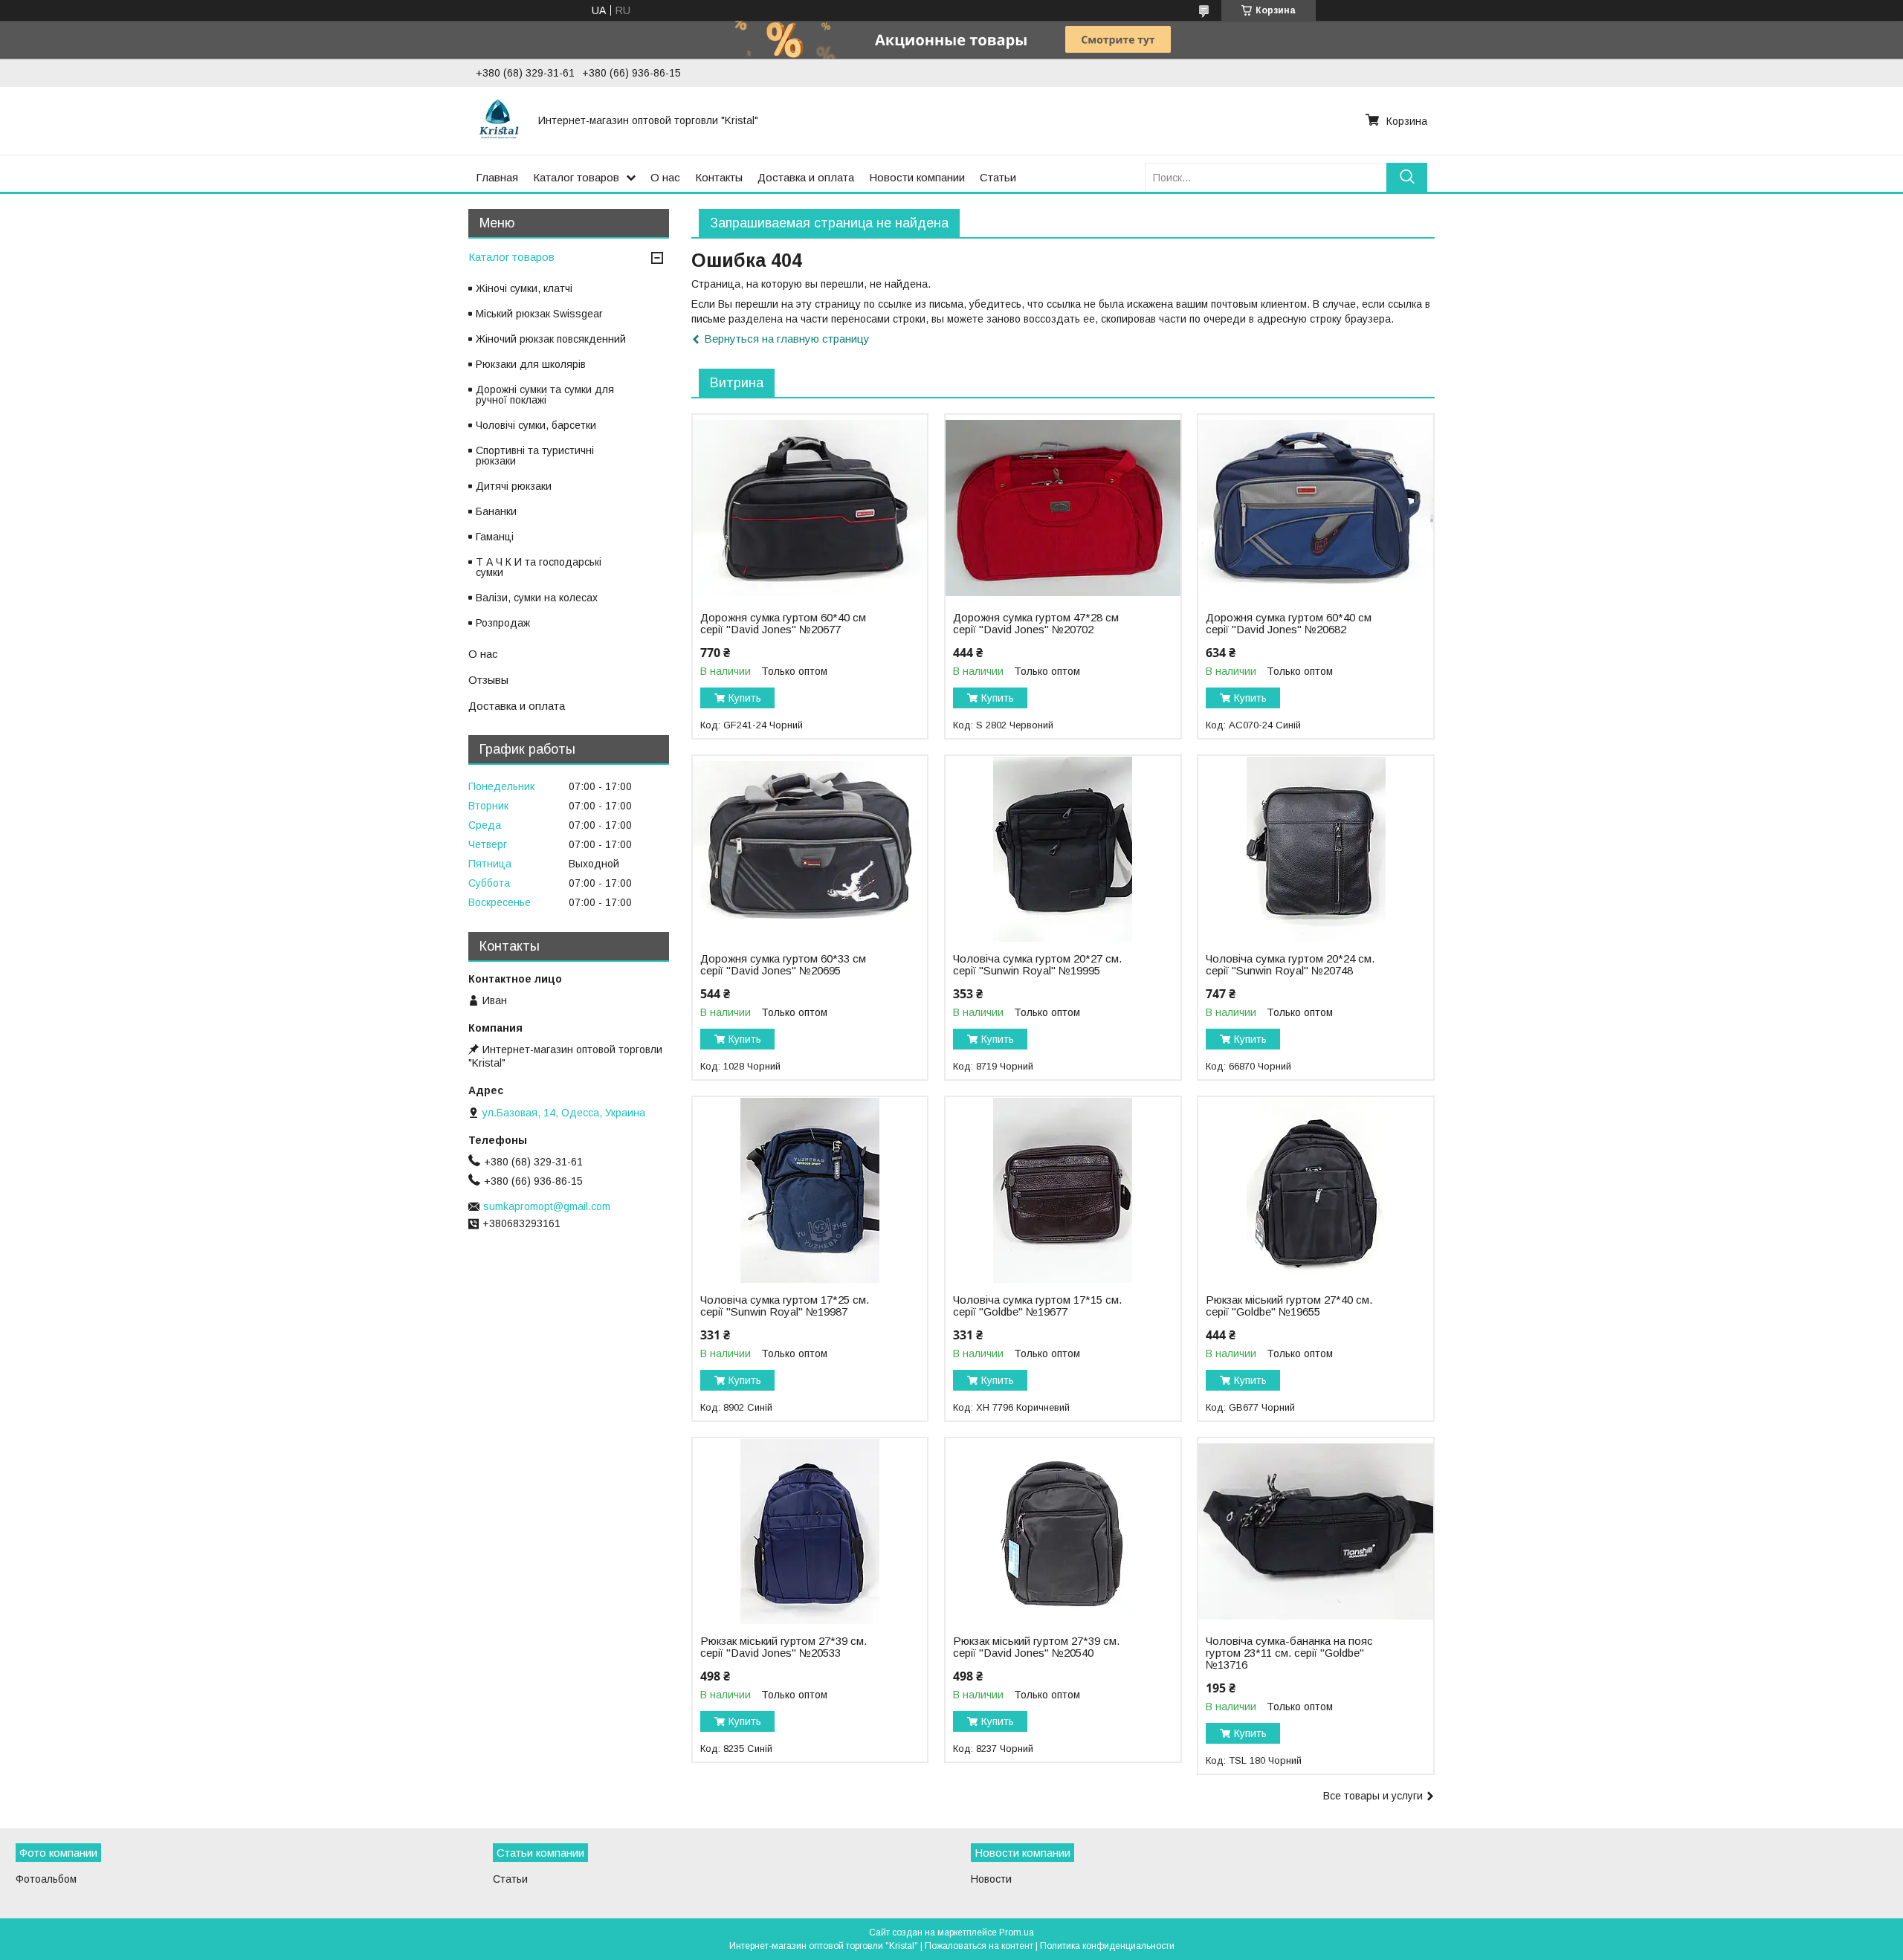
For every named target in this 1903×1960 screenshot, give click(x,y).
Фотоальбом (46, 1879)
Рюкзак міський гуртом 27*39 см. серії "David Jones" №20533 (784, 1647)
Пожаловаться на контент (979, 1946)
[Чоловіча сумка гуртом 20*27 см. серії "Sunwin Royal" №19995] (1063, 849)
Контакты (719, 177)
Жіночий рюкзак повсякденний (551, 339)
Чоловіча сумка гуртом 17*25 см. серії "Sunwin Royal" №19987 (785, 1306)
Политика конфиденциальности (1107, 1946)
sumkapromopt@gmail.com (547, 1206)
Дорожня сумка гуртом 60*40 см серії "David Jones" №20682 (1289, 624)
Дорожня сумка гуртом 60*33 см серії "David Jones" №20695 (783, 965)
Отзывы (488, 680)
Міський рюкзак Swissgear (539, 314)
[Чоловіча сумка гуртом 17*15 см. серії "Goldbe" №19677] (1063, 1190)
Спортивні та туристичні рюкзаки (535, 456)
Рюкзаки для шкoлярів (531, 364)
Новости (991, 1879)
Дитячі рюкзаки (514, 486)
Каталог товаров (576, 177)
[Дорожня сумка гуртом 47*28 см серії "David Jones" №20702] (1063, 508)
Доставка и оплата (806, 177)
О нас (665, 177)
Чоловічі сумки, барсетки (536, 425)
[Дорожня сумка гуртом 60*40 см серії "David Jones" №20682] (1315, 508)
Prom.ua (1017, 1932)
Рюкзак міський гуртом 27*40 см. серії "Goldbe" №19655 (1289, 1306)
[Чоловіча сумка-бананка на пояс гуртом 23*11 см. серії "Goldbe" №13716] (1315, 1531)
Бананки (496, 511)
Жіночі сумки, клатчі (524, 288)
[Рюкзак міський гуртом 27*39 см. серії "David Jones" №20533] (810, 1531)
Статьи (998, 177)
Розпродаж (503, 623)
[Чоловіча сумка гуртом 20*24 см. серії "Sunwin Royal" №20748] (1315, 849)
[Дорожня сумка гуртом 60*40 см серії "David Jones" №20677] (810, 508)
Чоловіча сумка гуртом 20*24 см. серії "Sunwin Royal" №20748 (1290, 965)
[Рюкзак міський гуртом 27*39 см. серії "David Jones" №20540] (1063, 1531)
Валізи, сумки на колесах (537, 598)
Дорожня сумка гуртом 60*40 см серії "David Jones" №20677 (783, 624)
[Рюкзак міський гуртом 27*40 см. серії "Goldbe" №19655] (1315, 1190)
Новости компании (917, 177)
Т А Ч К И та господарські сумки (539, 567)
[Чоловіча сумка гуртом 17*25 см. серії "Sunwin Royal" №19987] (810, 1190)
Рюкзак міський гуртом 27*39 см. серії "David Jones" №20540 (1036, 1647)
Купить (745, 698)
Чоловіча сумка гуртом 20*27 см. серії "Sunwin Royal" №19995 (1037, 965)
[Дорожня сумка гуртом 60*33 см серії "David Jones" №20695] (810, 849)
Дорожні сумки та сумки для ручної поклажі (545, 395)
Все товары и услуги (1373, 1796)
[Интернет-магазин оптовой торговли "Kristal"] (498, 120)
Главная (497, 177)
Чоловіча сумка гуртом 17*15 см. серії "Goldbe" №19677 (1037, 1306)
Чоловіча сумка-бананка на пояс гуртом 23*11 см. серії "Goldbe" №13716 (1289, 1653)
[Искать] (1407, 177)
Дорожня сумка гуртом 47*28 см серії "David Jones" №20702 (1036, 624)
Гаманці (495, 537)
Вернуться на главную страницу (787, 339)
